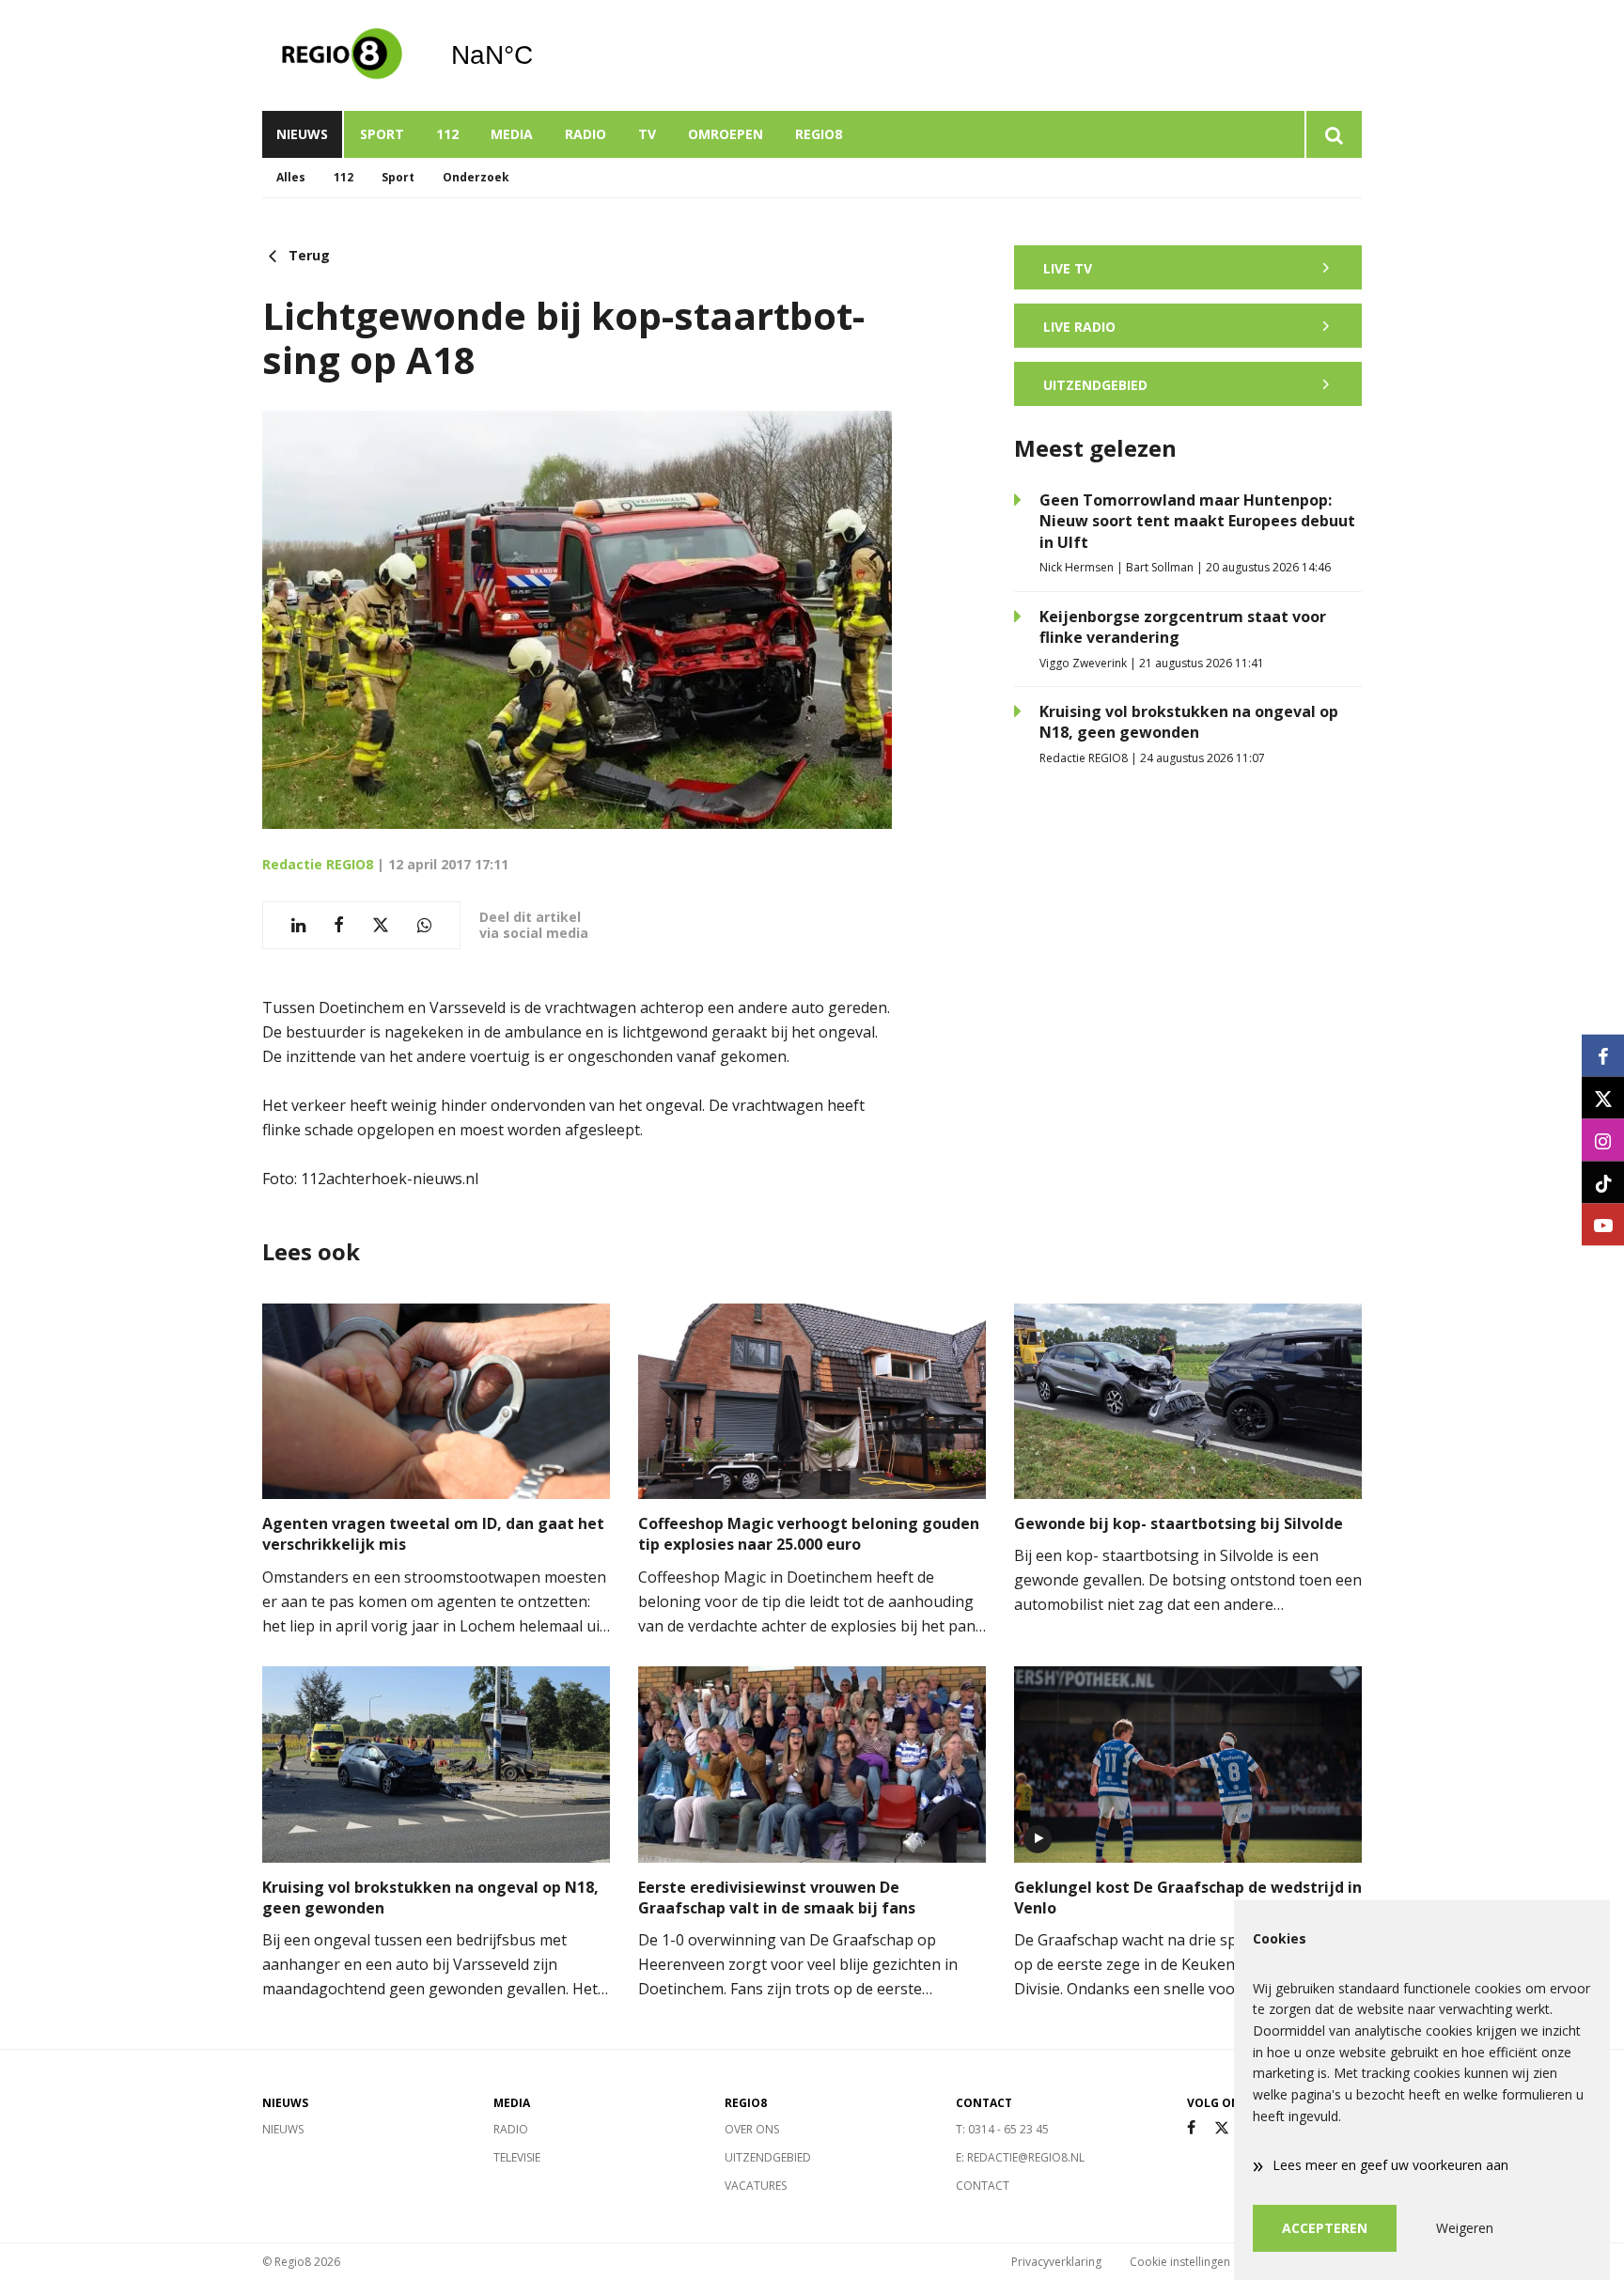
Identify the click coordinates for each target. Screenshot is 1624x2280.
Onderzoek (476, 177)
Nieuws (302, 134)
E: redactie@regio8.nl (1020, 2157)
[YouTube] (1603, 1225)
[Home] (342, 55)
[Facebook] (1191, 2128)
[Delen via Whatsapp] (424, 925)
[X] (1222, 2128)
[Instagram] (1603, 1140)
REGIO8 (819, 134)
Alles (291, 177)
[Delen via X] (381, 925)
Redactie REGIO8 (318, 864)
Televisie (517, 2157)
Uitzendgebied (768, 2157)
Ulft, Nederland (540, 55)
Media (512, 134)
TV (647, 134)
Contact (983, 2186)
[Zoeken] (1333, 134)
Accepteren (1325, 2228)
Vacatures (756, 2186)
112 (447, 134)
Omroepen (726, 134)
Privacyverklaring (1056, 2262)
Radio (586, 134)
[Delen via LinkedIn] (298, 925)
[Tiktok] (1603, 1183)
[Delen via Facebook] (339, 925)
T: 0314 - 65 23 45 (1002, 2129)
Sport (382, 134)
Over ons (752, 2129)
